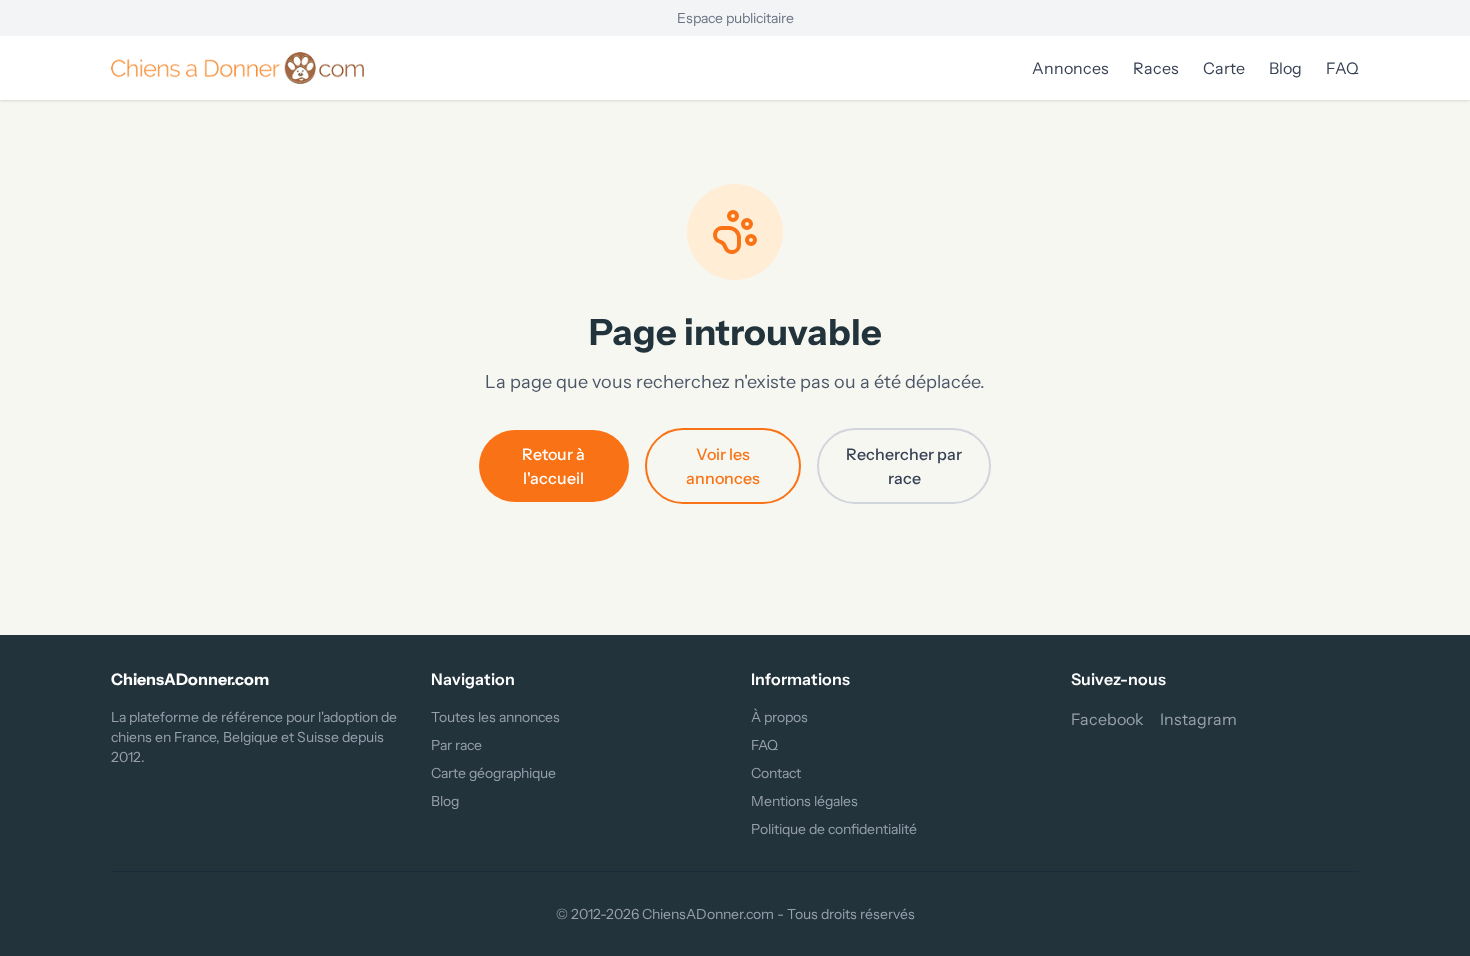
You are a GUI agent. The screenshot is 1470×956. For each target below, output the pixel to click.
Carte (1224, 68)
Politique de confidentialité (834, 829)
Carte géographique (493, 773)
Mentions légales (804, 801)
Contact (776, 773)
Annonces (1070, 68)
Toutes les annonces (495, 717)
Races (1156, 68)
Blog (1285, 68)
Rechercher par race (904, 466)
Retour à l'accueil (553, 466)
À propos (779, 717)
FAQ (1342, 68)
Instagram (1198, 719)
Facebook (1107, 719)
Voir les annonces (723, 466)
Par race (456, 745)
